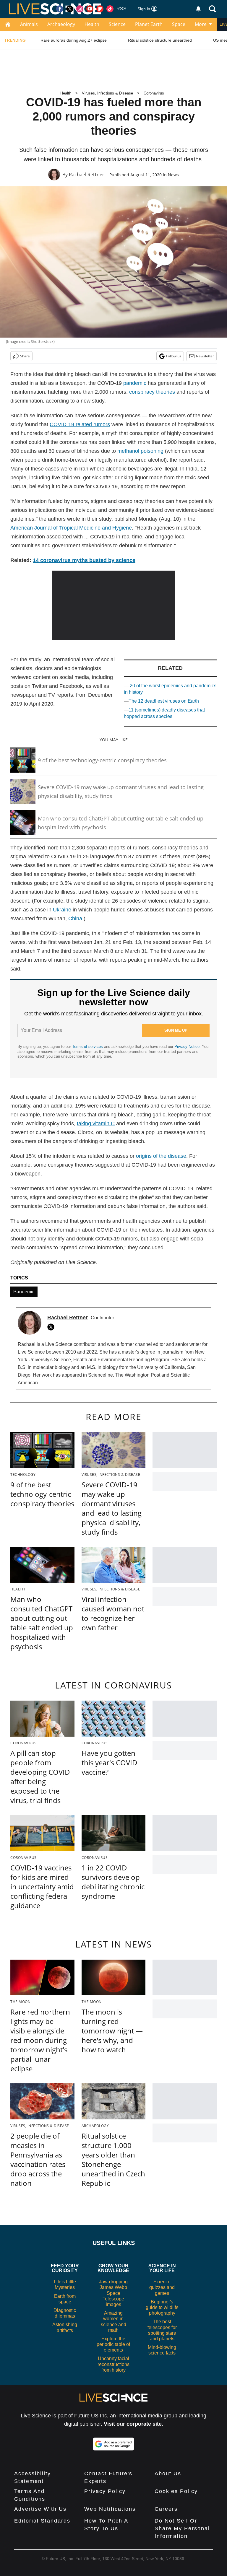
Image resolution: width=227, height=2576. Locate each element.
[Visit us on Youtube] (90, 9)
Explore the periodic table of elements (113, 2344)
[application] (114, 605)
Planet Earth (149, 24)
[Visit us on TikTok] (110, 9)
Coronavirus (154, 93)
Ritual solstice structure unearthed (160, 40)
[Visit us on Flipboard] (100, 9)
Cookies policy (176, 2491)
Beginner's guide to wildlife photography (162, 2307)
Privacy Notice (187, 1047)
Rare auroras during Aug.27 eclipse (74, 40)
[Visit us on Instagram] (80, 9)
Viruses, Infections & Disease (107, 93)
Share (25, 356)
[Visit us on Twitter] (70, 9)
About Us (168, 2474)
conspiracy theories (152, 392)
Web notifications (110, 2509)
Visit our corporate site (133, 2424)
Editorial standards (42, 2521)
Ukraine (62, 910)
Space (179, 24)
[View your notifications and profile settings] (198, 9)
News (173, 175)
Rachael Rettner (87, 175)
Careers (166, 2509)
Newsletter (205, 356)
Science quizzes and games (162, 2287)
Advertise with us (40, 2509)
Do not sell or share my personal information (182, 2528)
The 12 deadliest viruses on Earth (164, 701)
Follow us (174, 356)
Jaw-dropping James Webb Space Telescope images (113, 2293)
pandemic (135, 383)
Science (117, 24)
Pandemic (24, 1292)
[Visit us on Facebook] (60, 9)
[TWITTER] (52, 1327)
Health (92, 24)
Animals (29, 24)
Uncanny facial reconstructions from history (113, 2364)
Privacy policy (105, 2491)
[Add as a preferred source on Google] (113, 2444)
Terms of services (88, 1047)
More (201, 24)
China (75, 919)
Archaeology (61, 24)
